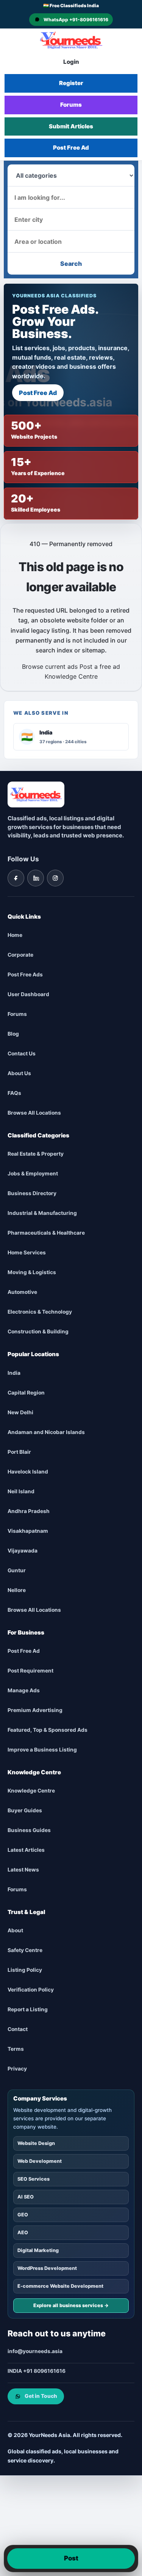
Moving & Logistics (32, 1273)
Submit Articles (71, 126)
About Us (19, 1074)
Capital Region (26, 1393)
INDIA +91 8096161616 (37, 2371)
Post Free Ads (25, 975)
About (15, 1931)
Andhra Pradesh (29, 1511)
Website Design (36, 2144)
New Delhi (20, 1412)
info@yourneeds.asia (35, 2352)
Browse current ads (50, 667)
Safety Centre (25, 1951)
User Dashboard (28, 995)
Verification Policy (31, 1990)
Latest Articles (26, 1850)
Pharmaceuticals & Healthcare (46, 1233)
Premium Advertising (35, 1710)
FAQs (14, 1093)
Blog (13, 1034)
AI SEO (26, 2197)
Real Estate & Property (36, 1154)
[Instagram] (55, 878)
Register (71, 83)
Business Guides (29, 1831)
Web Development (40, 2161)
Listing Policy (25, 1970)
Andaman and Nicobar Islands (46, 1432)
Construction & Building (38, 1332)
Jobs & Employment (33, 1174)
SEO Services (34, 2179)
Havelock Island (28, 1472)
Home (15, 935)
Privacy (17, 2069)
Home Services (27, 1253)
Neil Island (21, 1491)
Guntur (17, 1570)
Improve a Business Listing (42, 1750)
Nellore (17, 1590)
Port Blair (19, 1452)
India (14, 1373)
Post (71, 2558)
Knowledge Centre (71, 676)
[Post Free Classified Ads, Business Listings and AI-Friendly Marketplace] (71, 40)
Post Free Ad (71, 148)
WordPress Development (47, 2269)
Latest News (23, 1870)
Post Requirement (30, 1671)
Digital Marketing (38, 2251)
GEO (23, 2215)
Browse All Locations (34, 1113)
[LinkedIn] (36, 878)
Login (71, 62)
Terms (16, 2049)
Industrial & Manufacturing (42, 1213)
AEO (23, 2233)
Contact (18, 2030)
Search (71, 264)
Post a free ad (100, 667)
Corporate (20, 955)
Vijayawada (23, 1551)
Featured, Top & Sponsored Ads (48, 1730)
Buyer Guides (25, 1811)
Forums (71, 105)
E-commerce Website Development (60, 2286)
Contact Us (22, 1054)
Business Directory (32, 1194)
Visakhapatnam (28, 1531)
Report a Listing (28, 2010)
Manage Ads (24, 1690)
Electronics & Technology (40, 1312)
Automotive (22, 1292)
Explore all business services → (71, 2306)
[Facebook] (16, 878)
